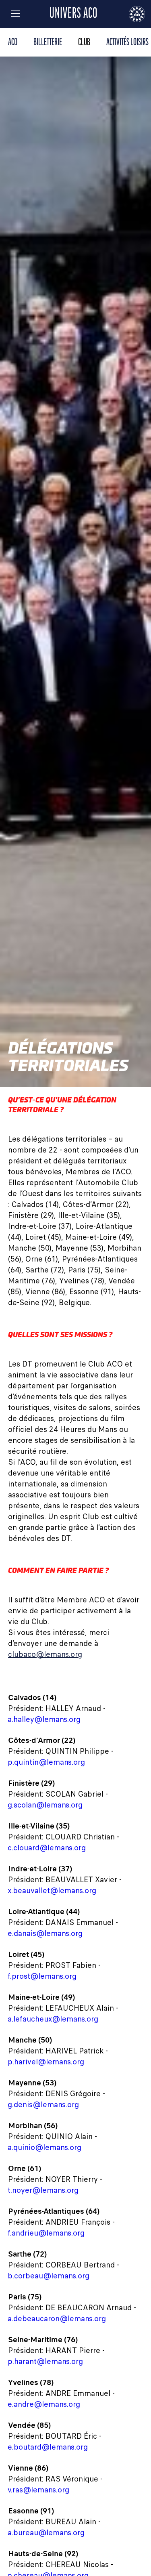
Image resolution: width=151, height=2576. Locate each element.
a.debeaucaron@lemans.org (57, 2319)
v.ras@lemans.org (39, 2490)
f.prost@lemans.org (42, 1976)
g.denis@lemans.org (43, 2105)
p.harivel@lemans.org (46, 2062)
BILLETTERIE (48, 43)
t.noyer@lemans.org (43, 2190)
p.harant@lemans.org (46, 2361)
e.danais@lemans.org (45, 1933)
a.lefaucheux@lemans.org (53, 2019)
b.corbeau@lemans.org (49, 2276)
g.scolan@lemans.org (45, 1805)
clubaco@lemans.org (45, 1654)
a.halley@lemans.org (44, 1719)
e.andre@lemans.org (44, 2404)
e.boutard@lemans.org (48, 2447)
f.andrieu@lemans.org (46, 2233)
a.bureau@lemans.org (46, 2533)
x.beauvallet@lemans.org (52, 1891)
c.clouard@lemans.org (47, 1848)
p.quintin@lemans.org (47, 1762)
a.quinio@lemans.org (45, 2147)
